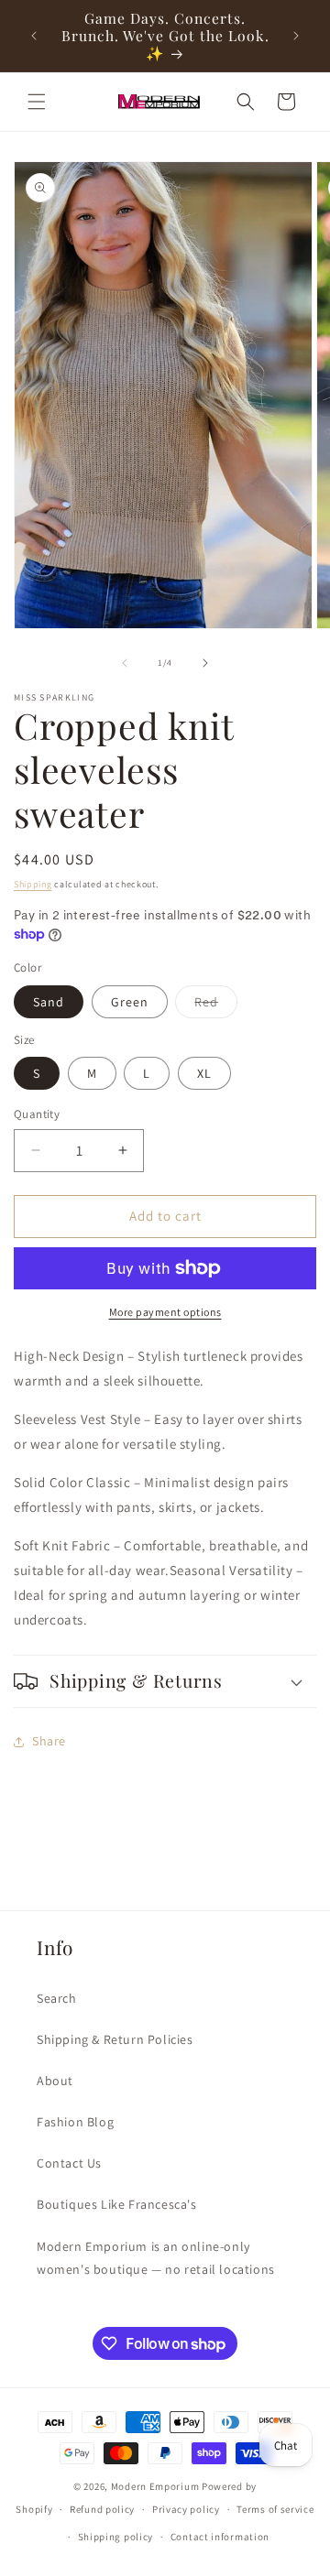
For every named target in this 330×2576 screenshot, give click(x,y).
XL (204, 1073)
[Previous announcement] (34, 36)
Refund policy (102, 2509)
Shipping (33, 884)
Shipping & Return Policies (115, 2039)
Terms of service (275, 2509)
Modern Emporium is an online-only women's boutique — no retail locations (156, 2258)
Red (216, 1005)
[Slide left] (125, 663)
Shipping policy (116, 2537)
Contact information (220, 2537)
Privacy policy (186, 2509)
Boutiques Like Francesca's (117, 2204)
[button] (37, 102)
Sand (49, 1002)
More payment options (165, 1312)
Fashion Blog (75, 2122)
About (55, 2081)
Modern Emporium (155, 2486)
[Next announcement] (296, 36)
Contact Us (69, 2163)
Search (57, 1998)
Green (130, 1002)
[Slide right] (205, 663)
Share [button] (49, 1741)
